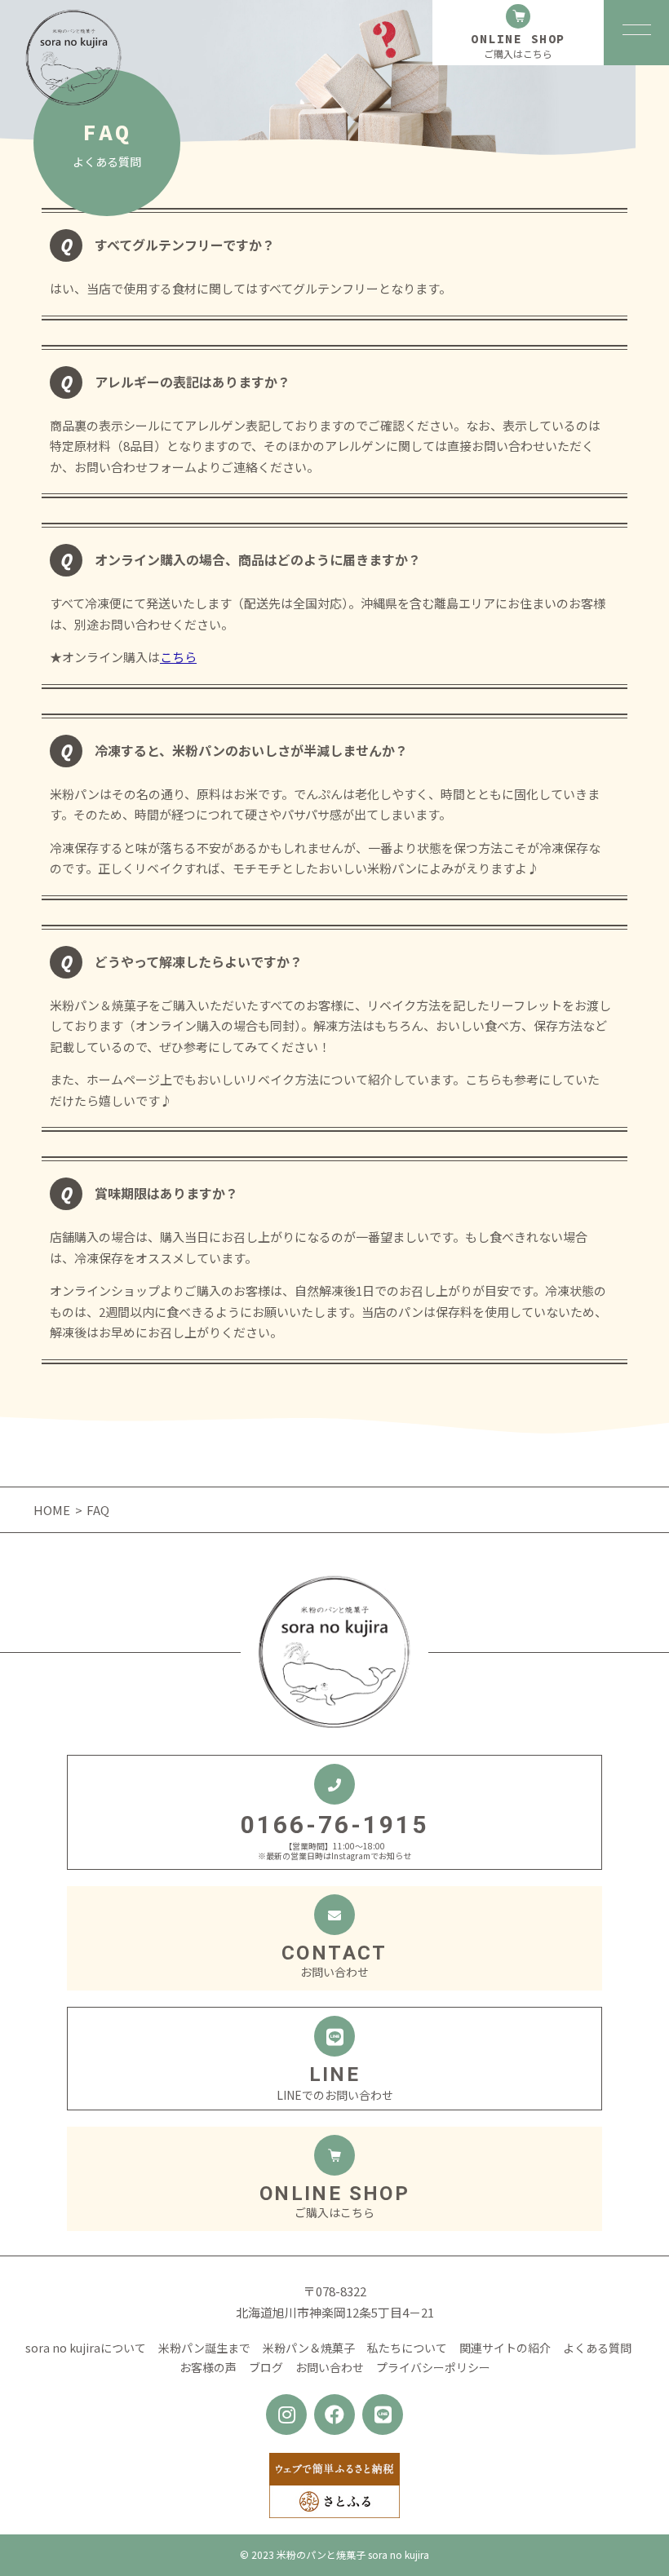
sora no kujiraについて (86, 2348)
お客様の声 (208, 2367)
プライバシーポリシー (433, 2367)
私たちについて (407, 2348)
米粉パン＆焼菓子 (309, 2348)
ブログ (266, 2367)
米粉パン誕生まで (204, 2348)
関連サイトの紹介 (505, 2348)
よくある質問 (597, 2348)
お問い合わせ (330, 2367)
